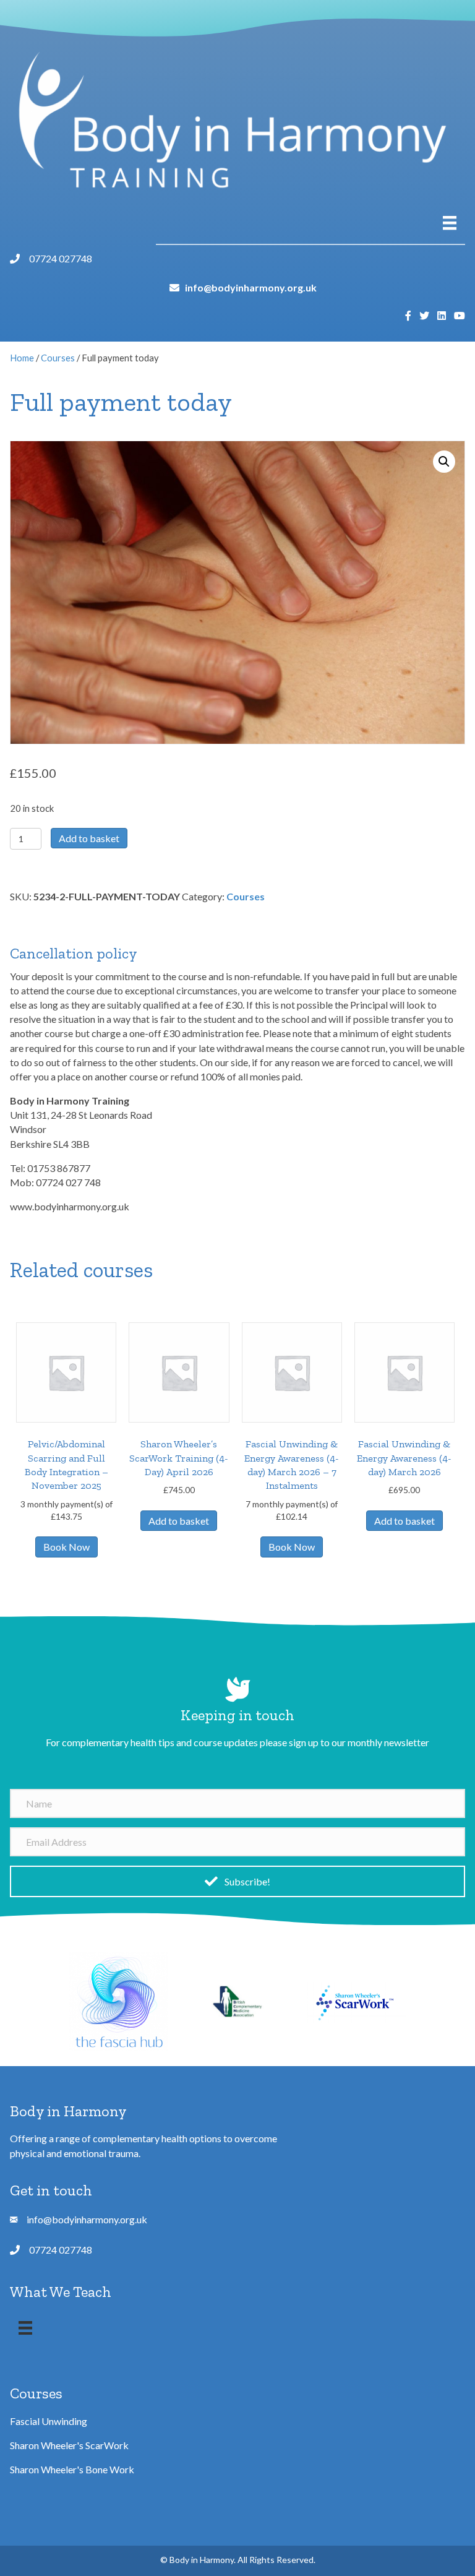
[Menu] (450, 223)
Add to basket (89, 838)
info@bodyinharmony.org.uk (251, 287)
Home (22, 358)
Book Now (66, 1547)
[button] (444, 462)
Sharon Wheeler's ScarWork (69, 2445)
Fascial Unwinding (49, 2421)
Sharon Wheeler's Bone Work (72, 2469)
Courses (58, 358)
